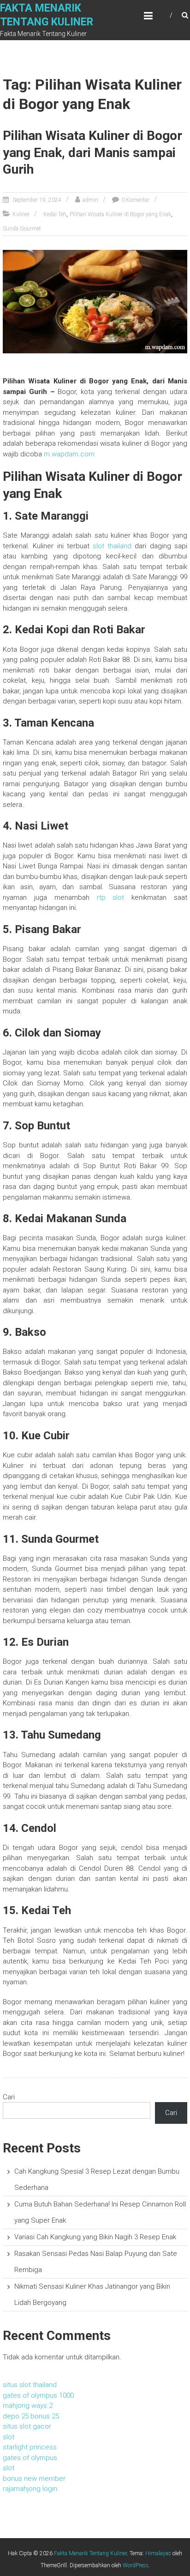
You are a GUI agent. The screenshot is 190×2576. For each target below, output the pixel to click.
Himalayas (158, 2553)
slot (9, 2437)
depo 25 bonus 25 (31, 2416)
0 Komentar (135, 200)
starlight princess (30, 2447)
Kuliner (21, 214)
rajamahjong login (30, 2489)
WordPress (136, 2565)
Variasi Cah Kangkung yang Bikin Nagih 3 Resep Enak (95, 2237)
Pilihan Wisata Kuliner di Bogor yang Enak (120, 214)
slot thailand (112, 546)
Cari (9, 2097)
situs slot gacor (27, 2426)
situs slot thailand (30, 2385)
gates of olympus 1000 (38, 2395)
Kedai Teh (55, 214)
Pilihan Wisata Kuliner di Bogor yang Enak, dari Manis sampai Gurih (92, 152)
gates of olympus (30, 2458)
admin (90, 200)
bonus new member (34, 2479)
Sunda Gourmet (22, 229)
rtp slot (111, 897)
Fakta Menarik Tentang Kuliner (90, 2553)
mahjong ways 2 (28, 2406)
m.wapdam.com (69, 454)
